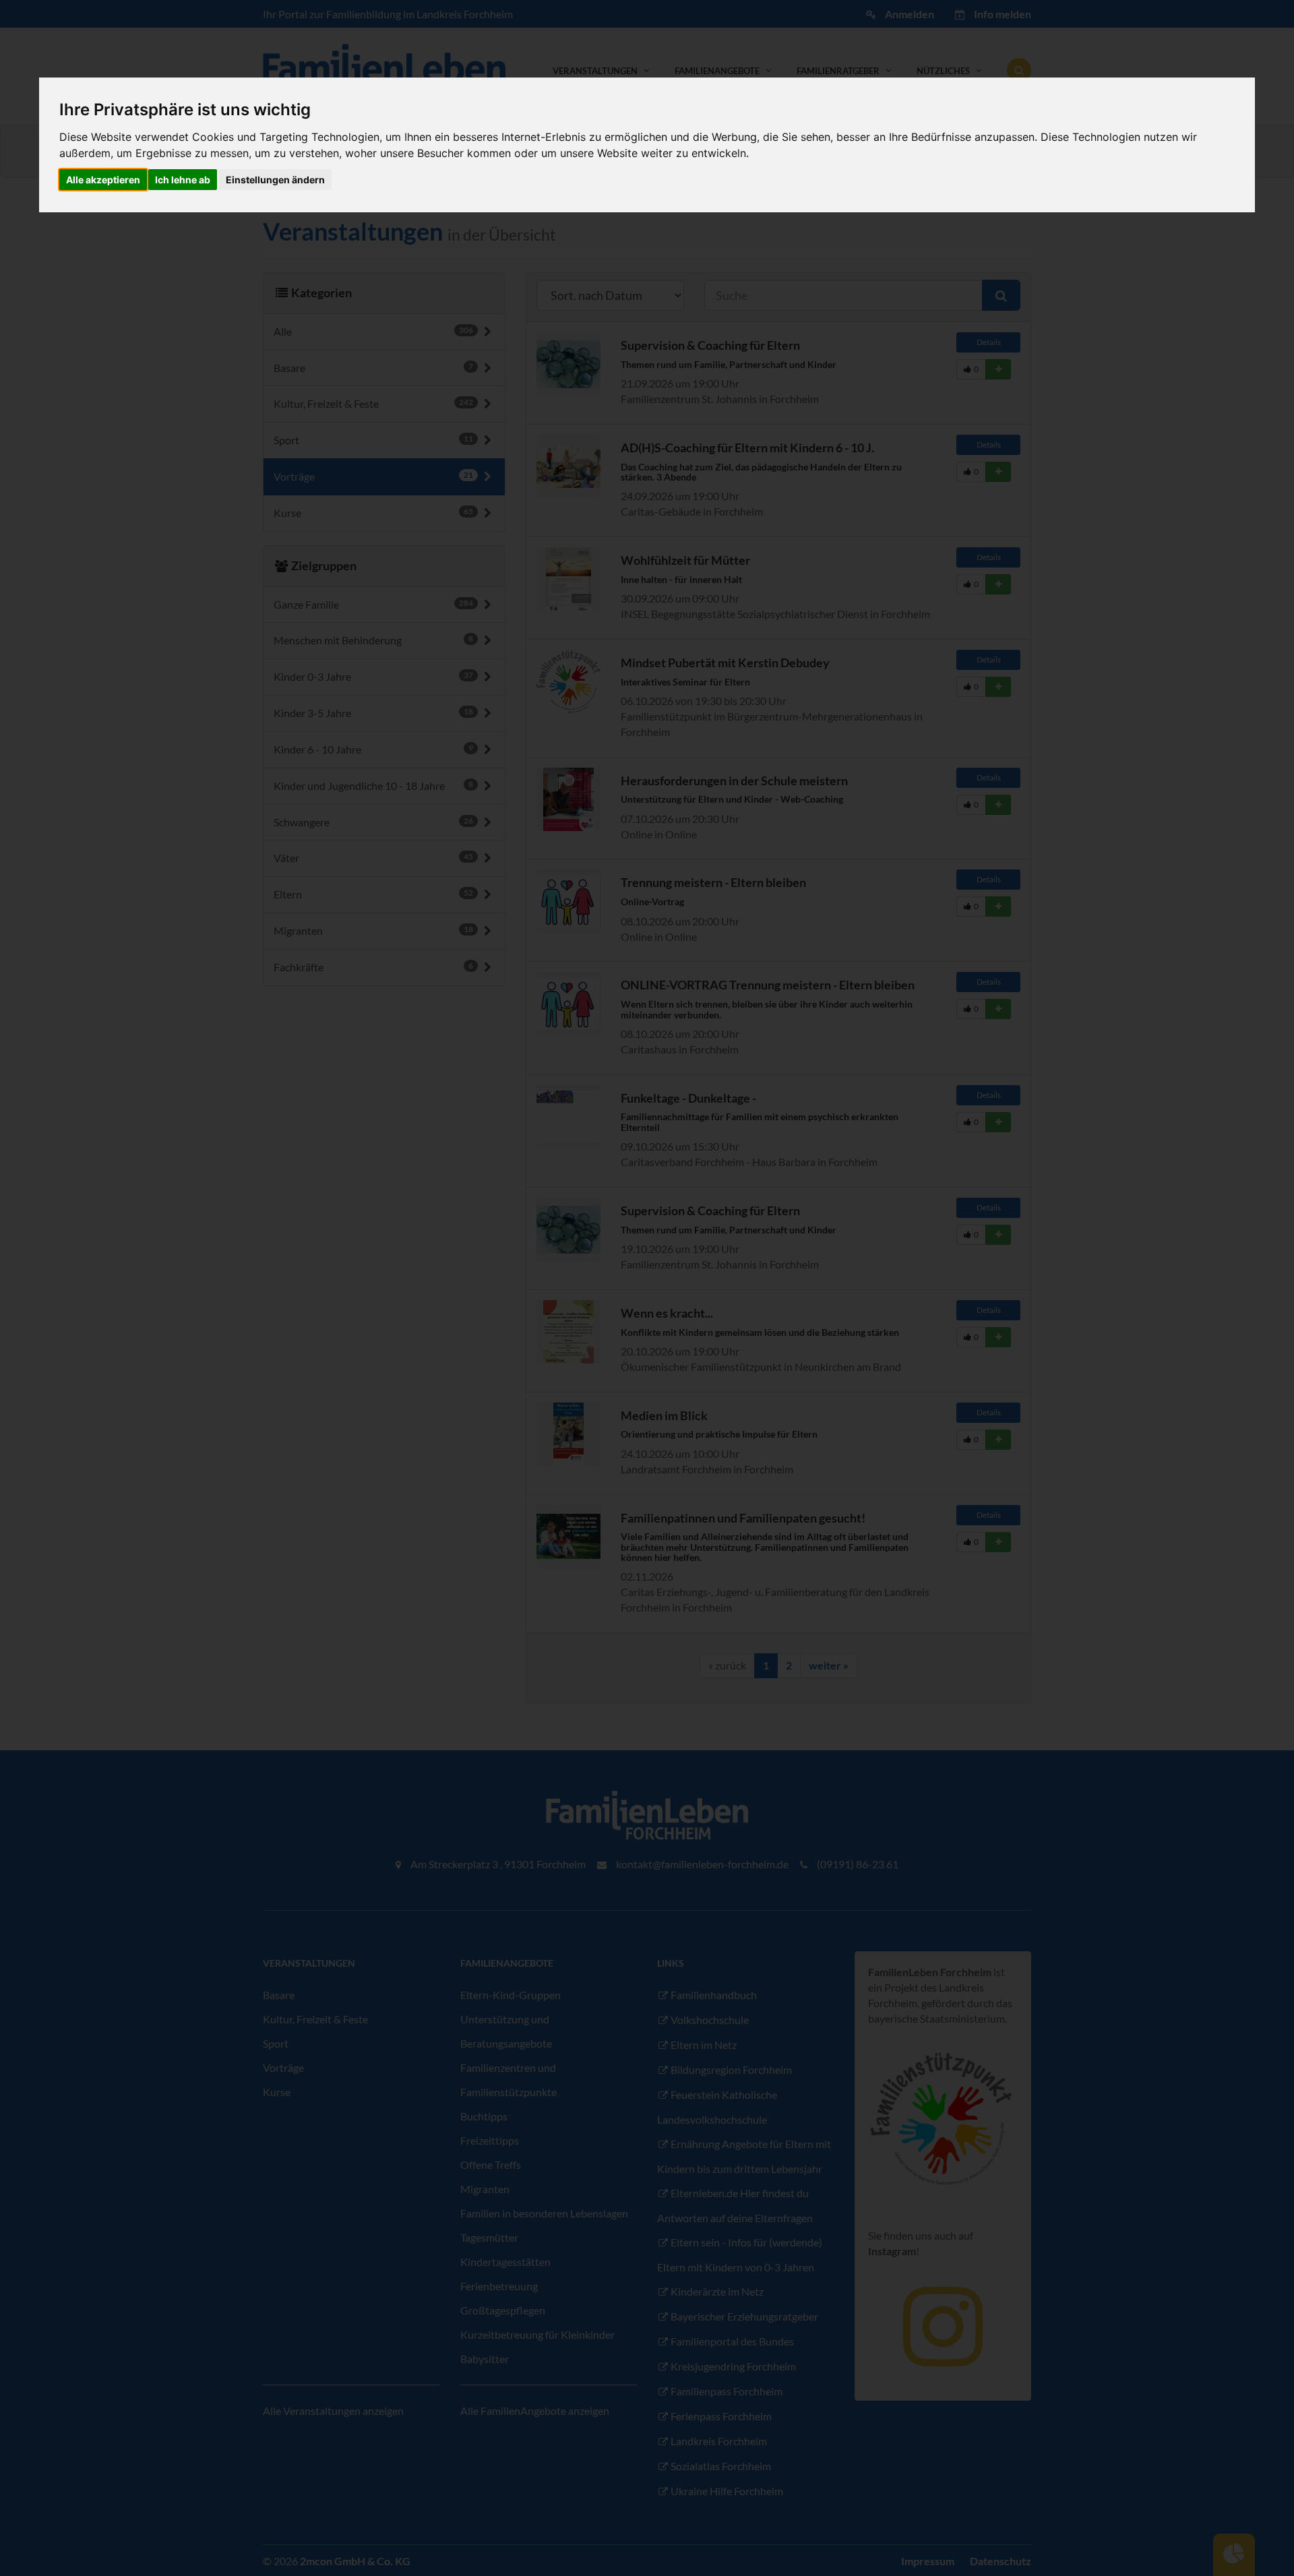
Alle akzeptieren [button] (103, 180)
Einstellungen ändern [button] (275, 180)
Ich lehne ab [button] (183, 180)
